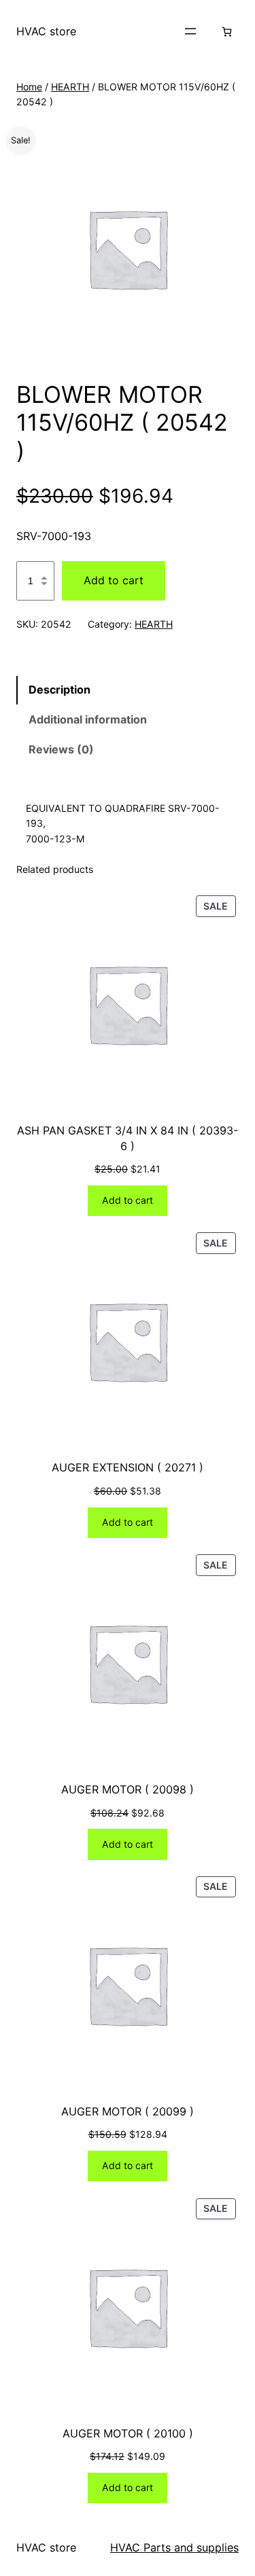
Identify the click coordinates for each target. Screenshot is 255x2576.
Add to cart (114, 580)
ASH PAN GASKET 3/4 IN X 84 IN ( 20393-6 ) (128, 1138)
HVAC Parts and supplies (174, 2547)
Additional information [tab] (88, 719)
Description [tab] (60, 690)
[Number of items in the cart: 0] (227, 32)
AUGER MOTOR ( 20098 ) (128, 1789)
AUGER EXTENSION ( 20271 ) (128, 1467)
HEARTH (70, 87)
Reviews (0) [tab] (61, 749)
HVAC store (46, 31)
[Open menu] (190, 31)
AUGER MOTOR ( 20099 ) (128, 2111)
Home (29, 87)
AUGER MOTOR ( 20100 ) (128, 2433)
